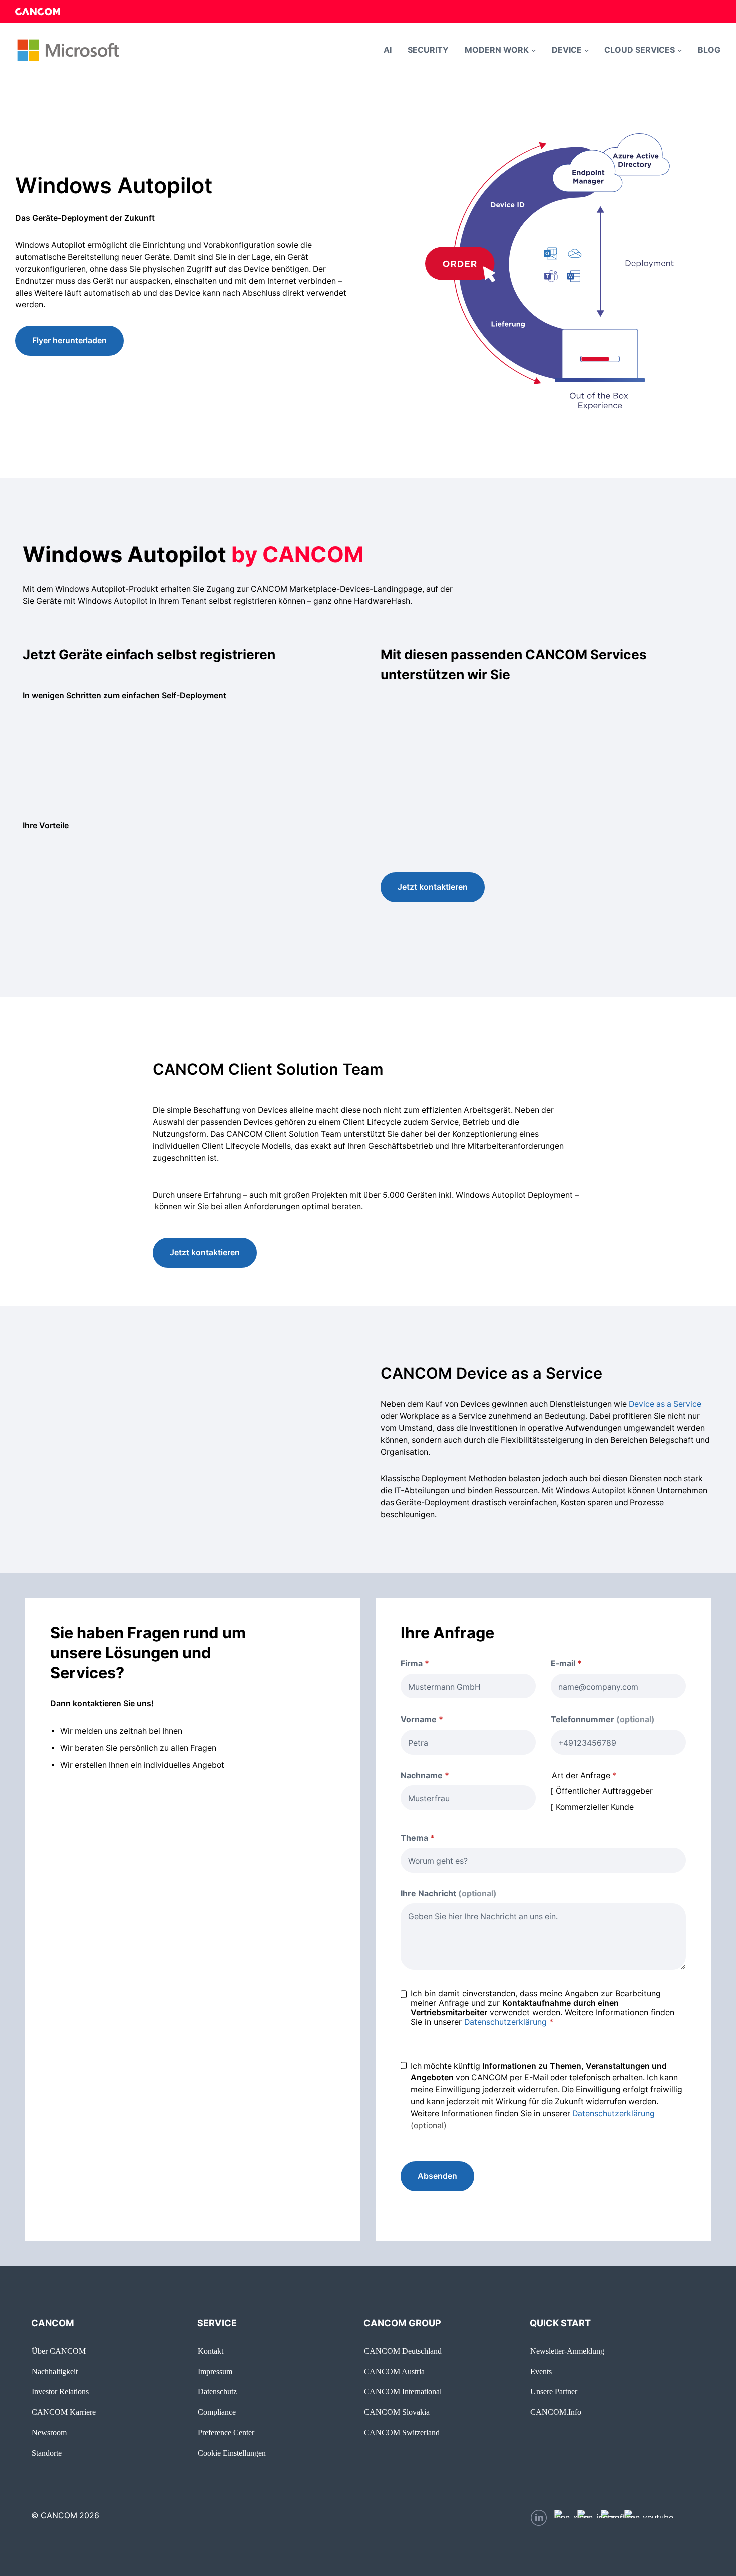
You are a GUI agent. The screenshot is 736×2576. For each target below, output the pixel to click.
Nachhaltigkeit (55, 2372)
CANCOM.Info (556, 2412)
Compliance (217, 2412)
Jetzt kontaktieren (433, 887)
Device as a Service (665, 1404)
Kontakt (211, 2351)
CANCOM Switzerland (402, 2433)
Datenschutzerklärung (505, 2022)
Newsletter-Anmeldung (567, 2351)
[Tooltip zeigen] (590, 1664)
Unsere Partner (554, 2392)
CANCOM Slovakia (397, 2412)
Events (541, 2372)
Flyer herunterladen (69, 341)
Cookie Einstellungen (232, 2453)
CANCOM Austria (394, 2372)
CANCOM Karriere (64, 2412)
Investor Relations (60, 2392)
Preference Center (226, 2433)
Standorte (47, 2453)
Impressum (215, 2372)
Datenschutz (217, 2392)
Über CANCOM (59, 2351)
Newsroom (49, 2433)
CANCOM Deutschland (403, 2351)
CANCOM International (403, 2392)
